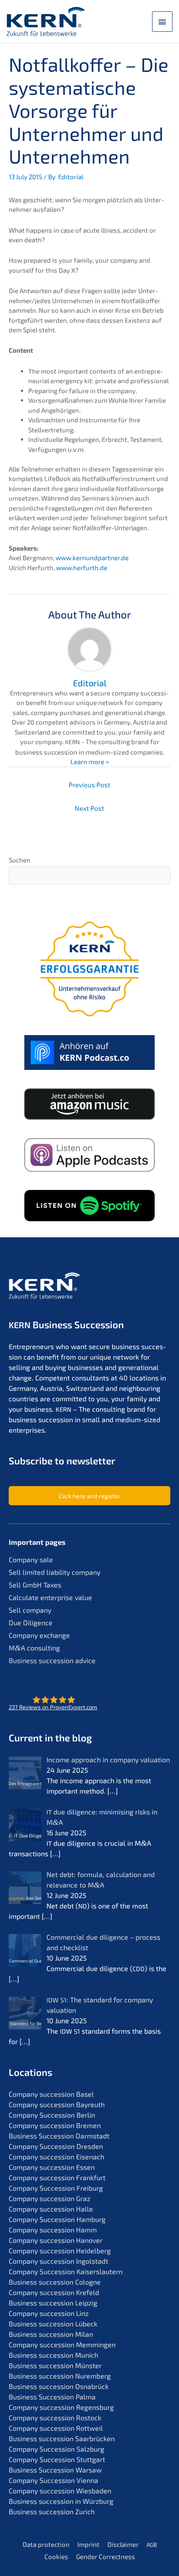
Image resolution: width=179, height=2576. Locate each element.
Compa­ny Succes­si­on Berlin (52, 2115)
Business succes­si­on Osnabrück (59, 2386)
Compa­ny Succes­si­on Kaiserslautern (66, 2271)
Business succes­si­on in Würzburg (61, 2501)
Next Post (89, 808)
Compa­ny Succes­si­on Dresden (56, 2146)
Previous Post (89, 785)
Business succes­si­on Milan (51, 2334)
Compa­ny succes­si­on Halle (51, 2209)
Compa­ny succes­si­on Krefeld (54, 2292)
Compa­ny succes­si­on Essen (52, 2167)
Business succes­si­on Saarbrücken (62, 2438)
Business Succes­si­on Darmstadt (59, 2136)
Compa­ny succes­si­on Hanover (56, 2240)
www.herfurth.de (82, 568)
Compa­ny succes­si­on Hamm (53, 2230)
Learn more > (90, 762)
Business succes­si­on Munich (53, 2355)
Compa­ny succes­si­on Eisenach (56, 2157)
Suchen (20, 860)
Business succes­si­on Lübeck (53, 2324)
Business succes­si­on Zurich (52, 2511)
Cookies (56, 2556)
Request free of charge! (89, 1223)
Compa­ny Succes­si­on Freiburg (56, 2188)
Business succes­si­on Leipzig (53, 2303)
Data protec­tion (46, 2544)
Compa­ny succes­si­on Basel (51, 2094)
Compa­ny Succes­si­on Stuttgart (57, 2459)
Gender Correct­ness (106, 2556)
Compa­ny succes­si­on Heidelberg (60, 2250)
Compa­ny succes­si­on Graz (50, 2198)
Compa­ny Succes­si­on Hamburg (57, 2219)
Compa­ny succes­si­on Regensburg (61, 2407)
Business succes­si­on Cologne (55, 2282)
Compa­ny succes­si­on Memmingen (62, 2344)
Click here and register (90, 1496)
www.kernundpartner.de (92, 558)
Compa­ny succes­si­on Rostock (55, 2417)
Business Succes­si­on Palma (52, 2397)
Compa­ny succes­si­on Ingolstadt (58, 2261)
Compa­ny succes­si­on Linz (49, 2313)
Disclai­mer (123, 2544)
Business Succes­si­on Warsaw (55, 2470)
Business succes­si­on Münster (55, 2365)
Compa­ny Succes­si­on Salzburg (56, 2449)
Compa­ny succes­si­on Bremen (55, 2125)
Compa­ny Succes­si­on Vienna (53, 2480)
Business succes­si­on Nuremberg (60, 2376)
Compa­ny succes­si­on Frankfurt (57, 2177)
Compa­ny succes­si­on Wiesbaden (60, 2491)
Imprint (88, 2544)
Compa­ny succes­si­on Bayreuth (57, 2104)
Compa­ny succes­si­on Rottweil (56, 2428)
